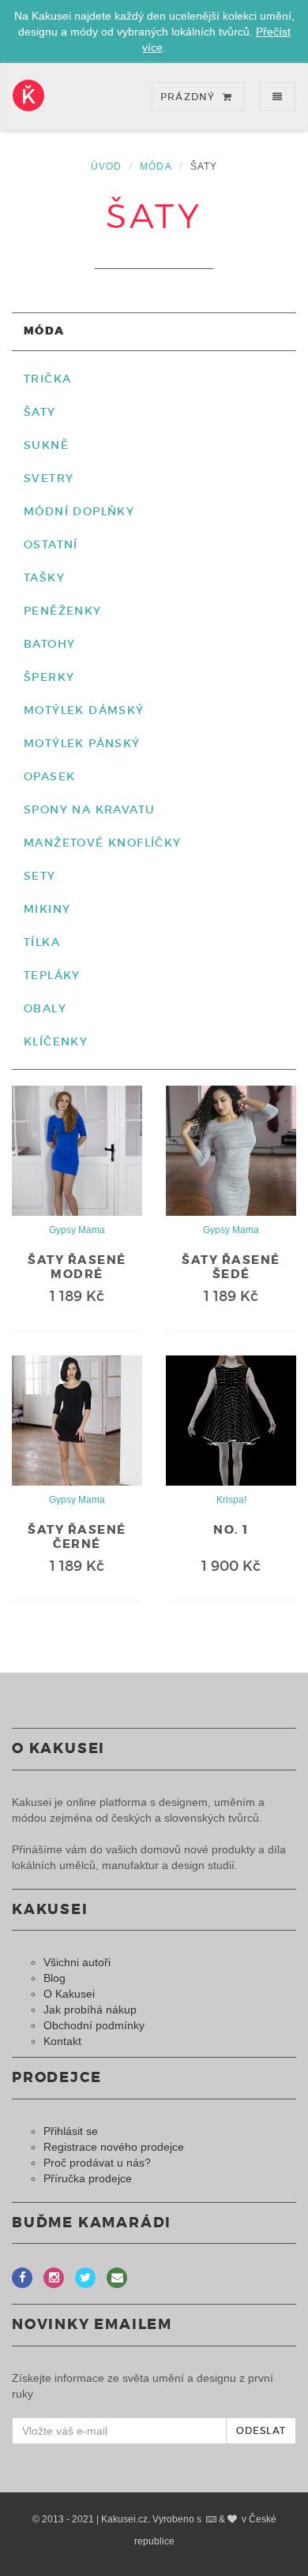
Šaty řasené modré (77, 1267)
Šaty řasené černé (77, 1537)
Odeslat (261, 2430)
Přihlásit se (71, 2131)
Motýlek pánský (82, 743)
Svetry (49, 478)
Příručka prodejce (88, 2178)
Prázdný (190, 97)
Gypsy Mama (77, 1230)
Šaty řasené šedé (231, 1267)
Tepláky (52, 975)
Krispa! (231, 1500)
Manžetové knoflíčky (103, 843)
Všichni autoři (77, 1962)
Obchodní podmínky (94, 2025)
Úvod (107, 166)
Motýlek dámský (84, 710)
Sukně (46, 445)
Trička (47, 379)
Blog (54, 1978)
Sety (40, 876)
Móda (156, 166)
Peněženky (63, 611)
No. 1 (231, 1530)
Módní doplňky (79, 511)
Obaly (45, 1008)
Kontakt (62, 2041)
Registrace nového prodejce (114, 2147)
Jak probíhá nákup (90, 2010)
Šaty (40, 412)
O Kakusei (69, 1994)
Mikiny (47, 909)
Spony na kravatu (89, 809)
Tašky (44, 578)
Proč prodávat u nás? (97, 2163)
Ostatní (51, 544)
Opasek (49, 776)
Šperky (49, 677)
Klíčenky (56, 1041)
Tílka (42, 942)
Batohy (49, 644)
